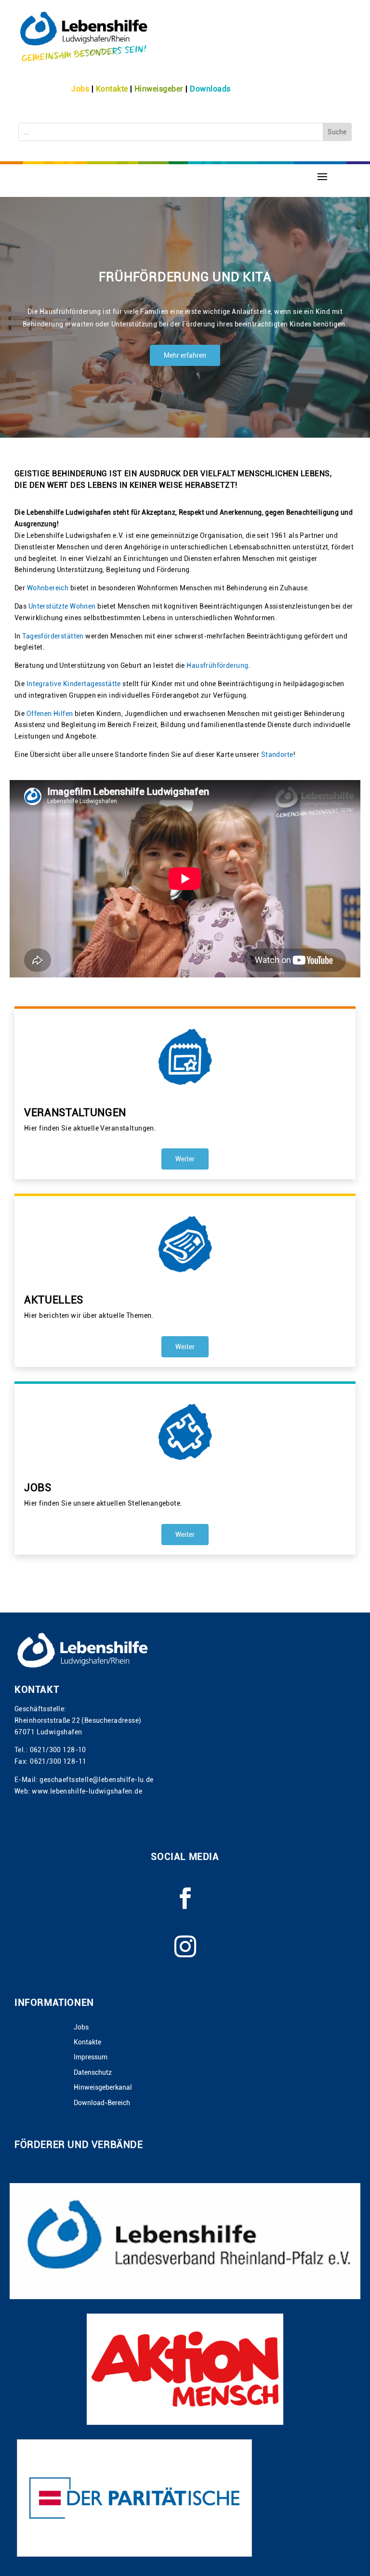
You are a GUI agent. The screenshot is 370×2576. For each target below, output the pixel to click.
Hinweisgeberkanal (103, 2088)
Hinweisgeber (159, 89)
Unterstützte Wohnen (62, 606)
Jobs (80, 89)
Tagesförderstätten (53, 636)
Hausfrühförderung (217, 665)
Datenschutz (93, 2073)
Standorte (277, 755)
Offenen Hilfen (50, 714)
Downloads (210, 89)
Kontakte (112, 89)
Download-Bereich (102, 2103)
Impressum (91, 2057)
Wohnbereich (48, 588)
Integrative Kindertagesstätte (74, 684)
